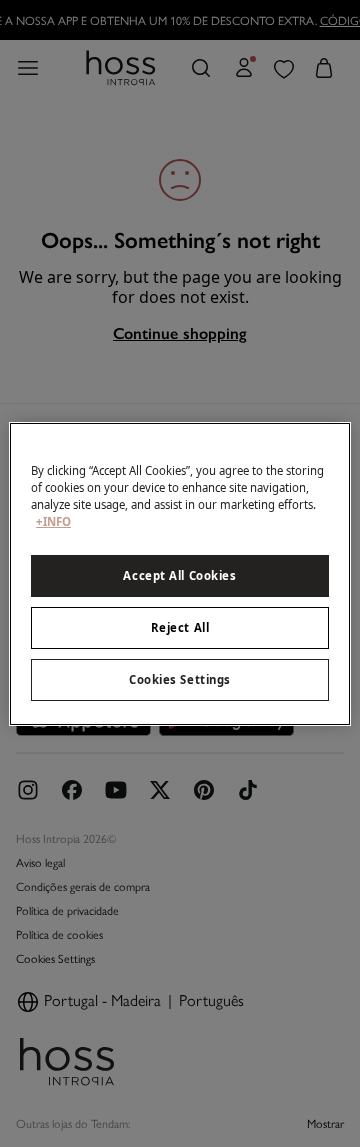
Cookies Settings (180, 679)
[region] (180, 573)
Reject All (180, 627)
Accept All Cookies (179, 575)
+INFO (53, 521)
